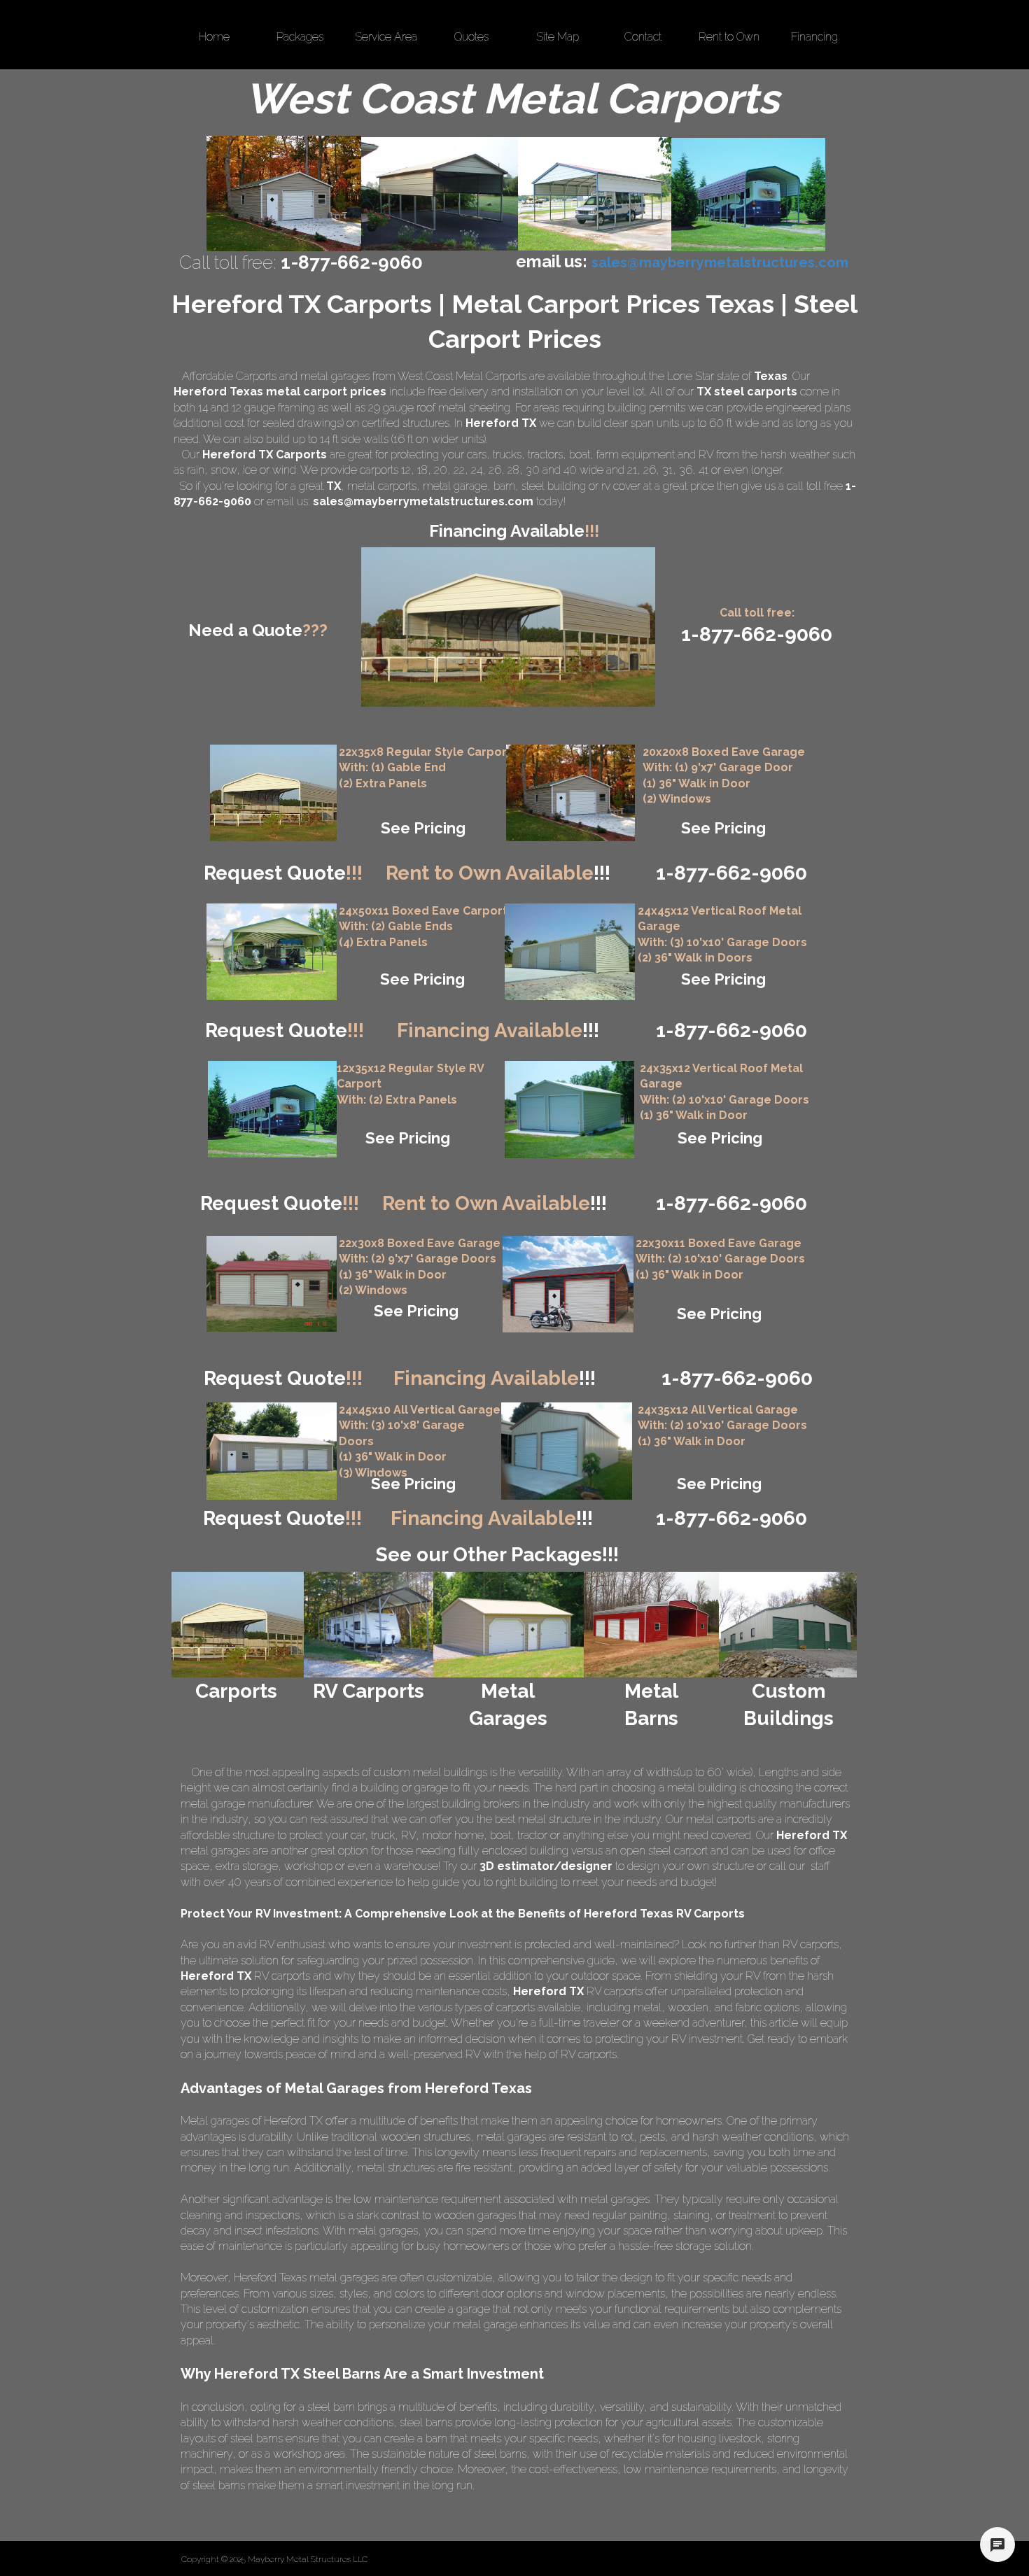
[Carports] (238, 1625)
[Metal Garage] (570, 793)
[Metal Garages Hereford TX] (284, 193)
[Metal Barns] (651, 1625)
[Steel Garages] (272, 1284)
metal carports (382, 486)
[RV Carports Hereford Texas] (748, 195)
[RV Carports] (369, 1625)
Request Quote (283, 873)
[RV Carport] (272, 1109)
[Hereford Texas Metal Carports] (440, 194)
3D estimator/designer (546, 1866)
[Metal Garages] (507, 1625)
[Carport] (273, 793)
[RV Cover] (272, 952)
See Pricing (423, 828)
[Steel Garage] (569, 1110)
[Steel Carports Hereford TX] (595, 194)
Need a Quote (258, 630)
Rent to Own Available (498, 873)
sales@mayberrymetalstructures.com (423, 501)
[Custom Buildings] (788, 1625)
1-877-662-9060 (731, 1203)
